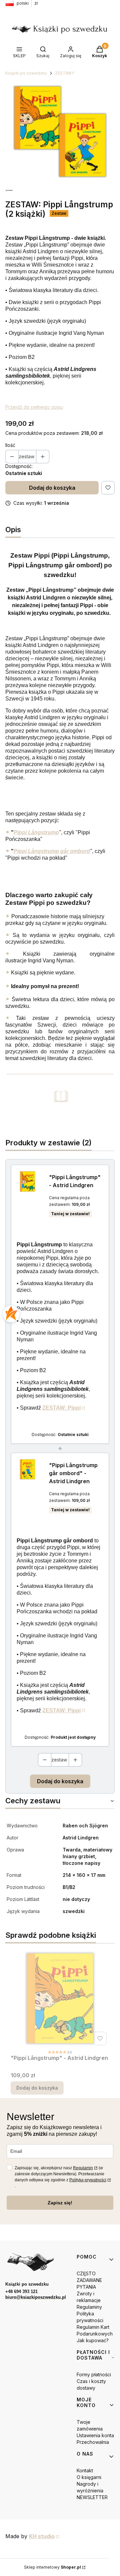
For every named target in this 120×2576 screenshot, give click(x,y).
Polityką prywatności (88, 2180)
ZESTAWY (65, 73)
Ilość (10, 445)
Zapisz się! (60, 2203)
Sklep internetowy (52, 2567)
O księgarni (89, 2477)
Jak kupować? (93, 2340)
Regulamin (83, 2168)
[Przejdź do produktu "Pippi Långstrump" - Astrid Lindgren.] (60, 1998)
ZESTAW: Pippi (61, 1408)
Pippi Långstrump (36, 832)
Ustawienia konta (95, 2435)
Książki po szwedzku (26, 73)
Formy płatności (94, 2374)
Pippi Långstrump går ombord (52, 851)
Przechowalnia (93, 2442)
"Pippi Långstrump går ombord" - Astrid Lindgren (73, 1473)
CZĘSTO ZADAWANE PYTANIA (89, 2280)
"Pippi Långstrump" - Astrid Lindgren (75, 1181)
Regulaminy (89, 2307)
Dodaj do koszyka (52, 488)
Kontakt (85, 2470)
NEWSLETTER (92, 2497)
